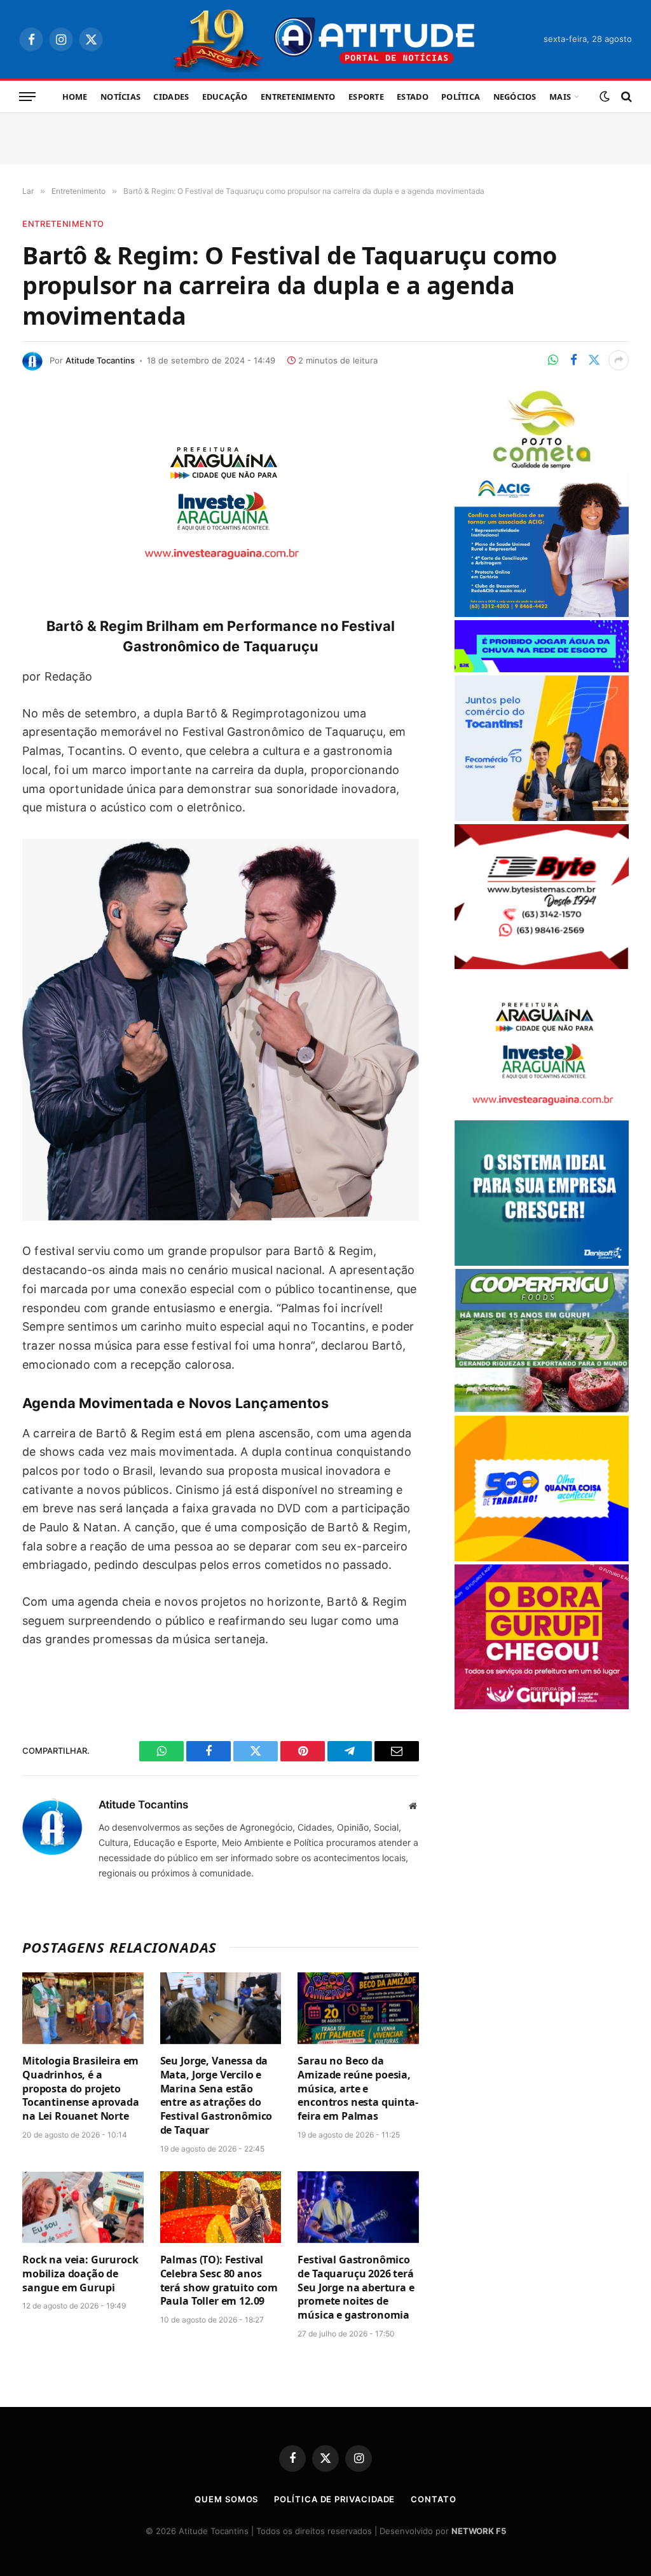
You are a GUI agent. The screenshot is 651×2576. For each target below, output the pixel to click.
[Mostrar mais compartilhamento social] (619, 360)
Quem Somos (226, 2499)
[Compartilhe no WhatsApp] (553, 360)
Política (461, 97)
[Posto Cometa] (542, 465)
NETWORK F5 (479, 2531)
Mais (560, 97)
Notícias (120, 97)
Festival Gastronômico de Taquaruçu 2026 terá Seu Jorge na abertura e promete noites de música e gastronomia (356, 2288)
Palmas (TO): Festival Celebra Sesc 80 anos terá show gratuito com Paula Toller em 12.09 (219, 2281)
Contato (433, 2499)
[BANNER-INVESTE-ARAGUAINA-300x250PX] (221, 568)
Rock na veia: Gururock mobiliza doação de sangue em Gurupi (80, 2274)
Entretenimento (298, 97)
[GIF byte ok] (542, 966)
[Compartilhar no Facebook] (573, 360)
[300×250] (542, 1558)
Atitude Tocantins (100, 360)
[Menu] (27, 97)
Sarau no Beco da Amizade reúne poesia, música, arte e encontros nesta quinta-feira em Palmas (358, 2089)
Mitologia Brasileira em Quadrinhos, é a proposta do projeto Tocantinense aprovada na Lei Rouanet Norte (81, 2089)
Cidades (171, 97)
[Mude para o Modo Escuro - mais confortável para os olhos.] (605, 97)
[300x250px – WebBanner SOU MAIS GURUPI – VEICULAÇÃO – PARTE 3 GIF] (542, 1706)
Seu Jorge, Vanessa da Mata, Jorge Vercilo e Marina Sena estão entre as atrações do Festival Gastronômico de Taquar (216, 2096)
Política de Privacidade (334, 2499)
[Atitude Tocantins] (326, 39)
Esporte (366, 97)
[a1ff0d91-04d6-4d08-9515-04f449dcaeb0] (542, 817)
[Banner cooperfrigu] (542, 1409)
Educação (225, 97)
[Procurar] (625, 97)
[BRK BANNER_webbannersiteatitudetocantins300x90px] (542, 669)
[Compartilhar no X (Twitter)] (594, 360)
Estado (413, 97)
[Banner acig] (542, 613)
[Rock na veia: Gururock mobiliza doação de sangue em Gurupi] (83, 2207)
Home (75, 97)
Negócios (515, 97)
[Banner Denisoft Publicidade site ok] (542, 1262)
